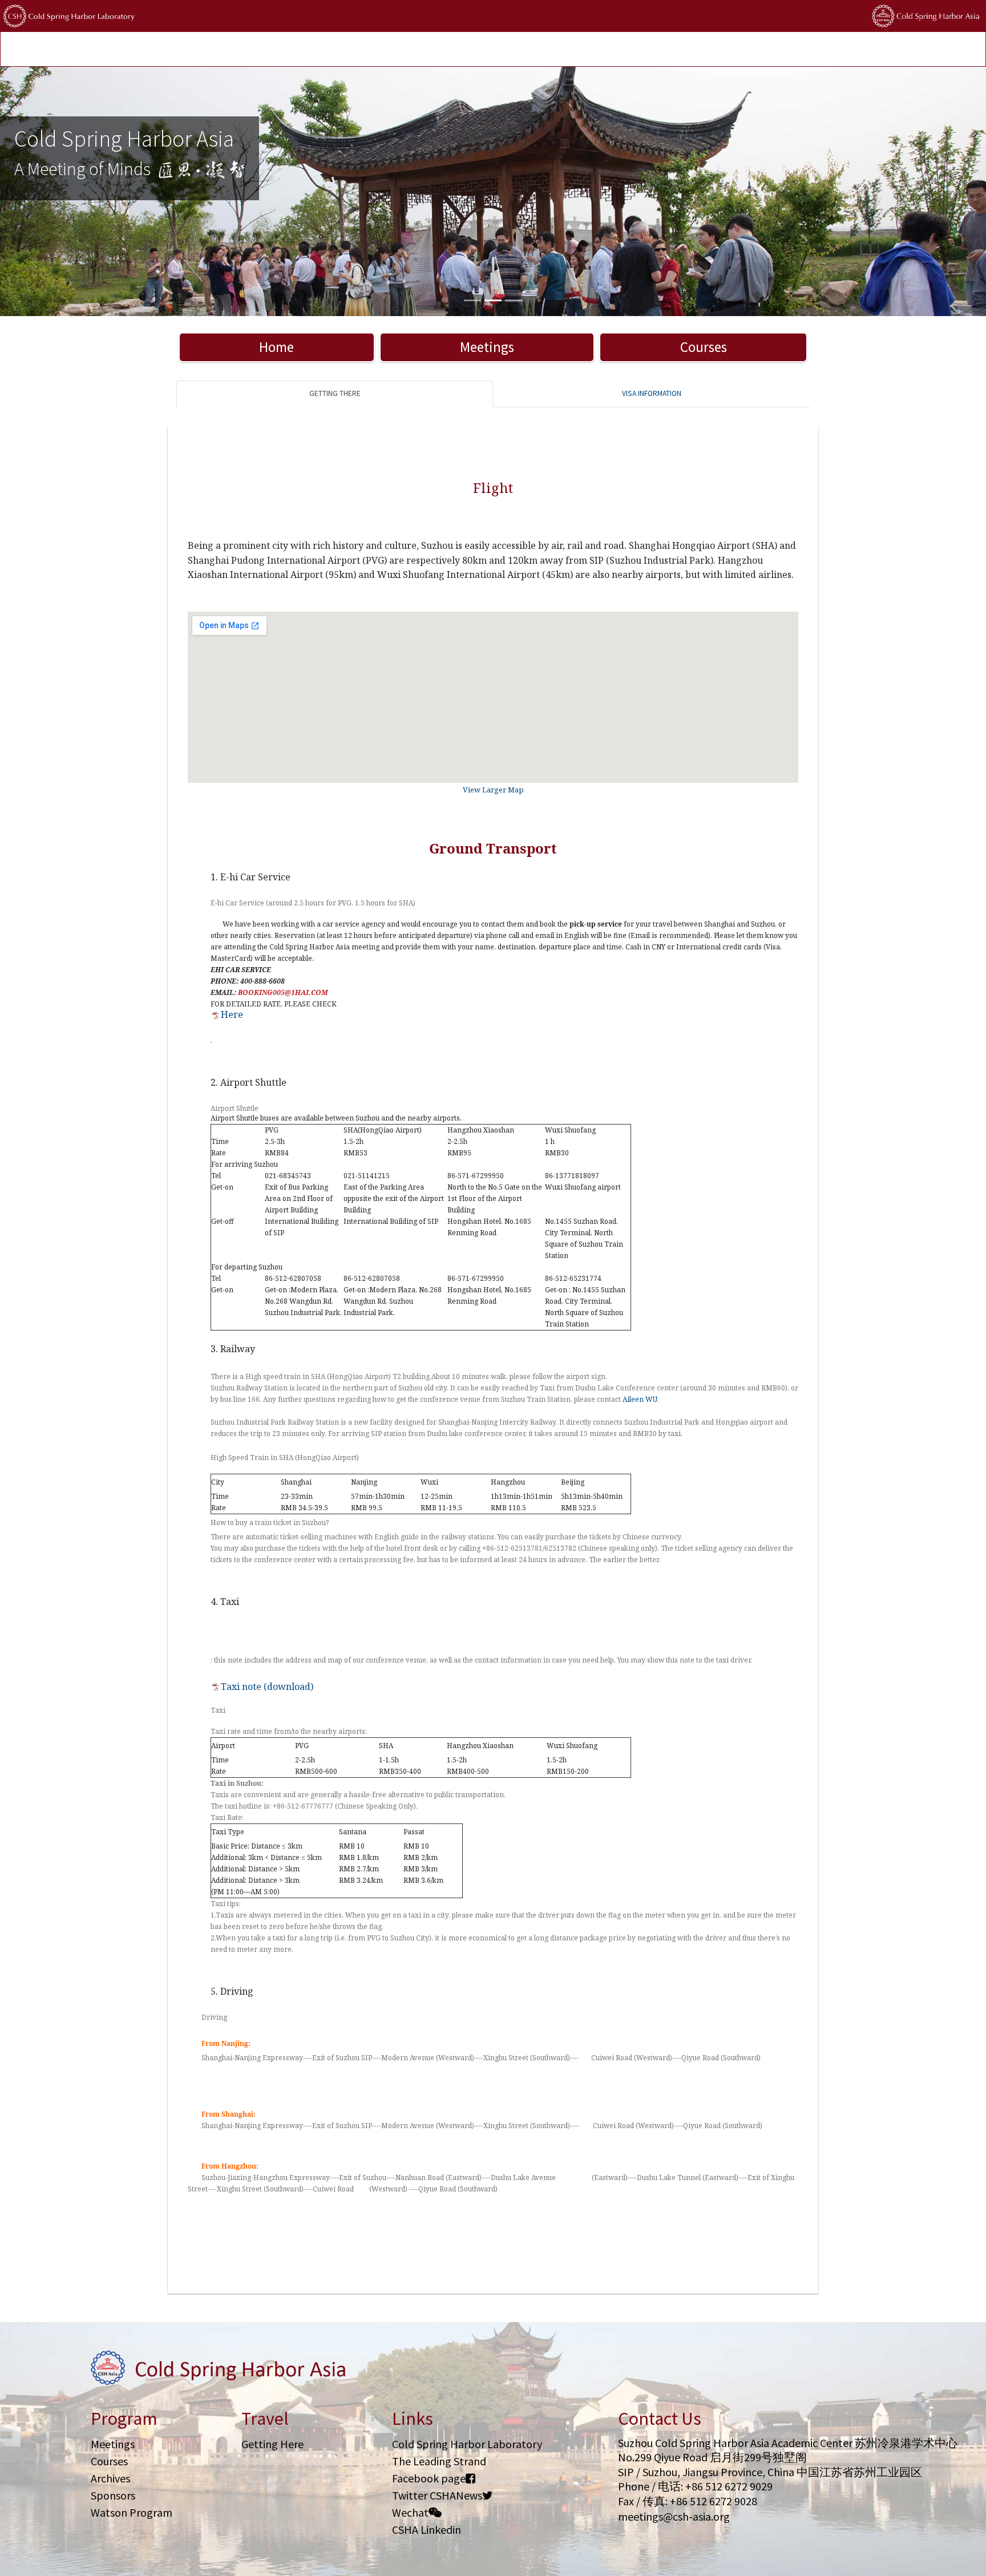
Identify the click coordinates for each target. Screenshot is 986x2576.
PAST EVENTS (321, 50)
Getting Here (272, 2444)
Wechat (410, 2512)
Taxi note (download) (267, 1687)
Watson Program (132, 2512)
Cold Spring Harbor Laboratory (467, 2444)
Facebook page (429, 2478)
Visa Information (652, 393)
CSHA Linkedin (427, 2530)
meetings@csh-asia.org (674, 2516)
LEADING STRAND (387, 50)
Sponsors (113, 2495)
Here (232, 1014)
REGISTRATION (183, 50)
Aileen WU (640, 1399)
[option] (493, 191)
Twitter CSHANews (437, 2495)
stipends (448, 50)
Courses (704, 347)
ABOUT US (539, 50)
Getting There (335, 393)
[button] (74, 191)
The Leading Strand (439, 2461)
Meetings (487, 347)
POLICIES (493, 50)
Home (276, 347)
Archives (110, 2478)
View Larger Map (493, 790)
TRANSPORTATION (253, 50)
